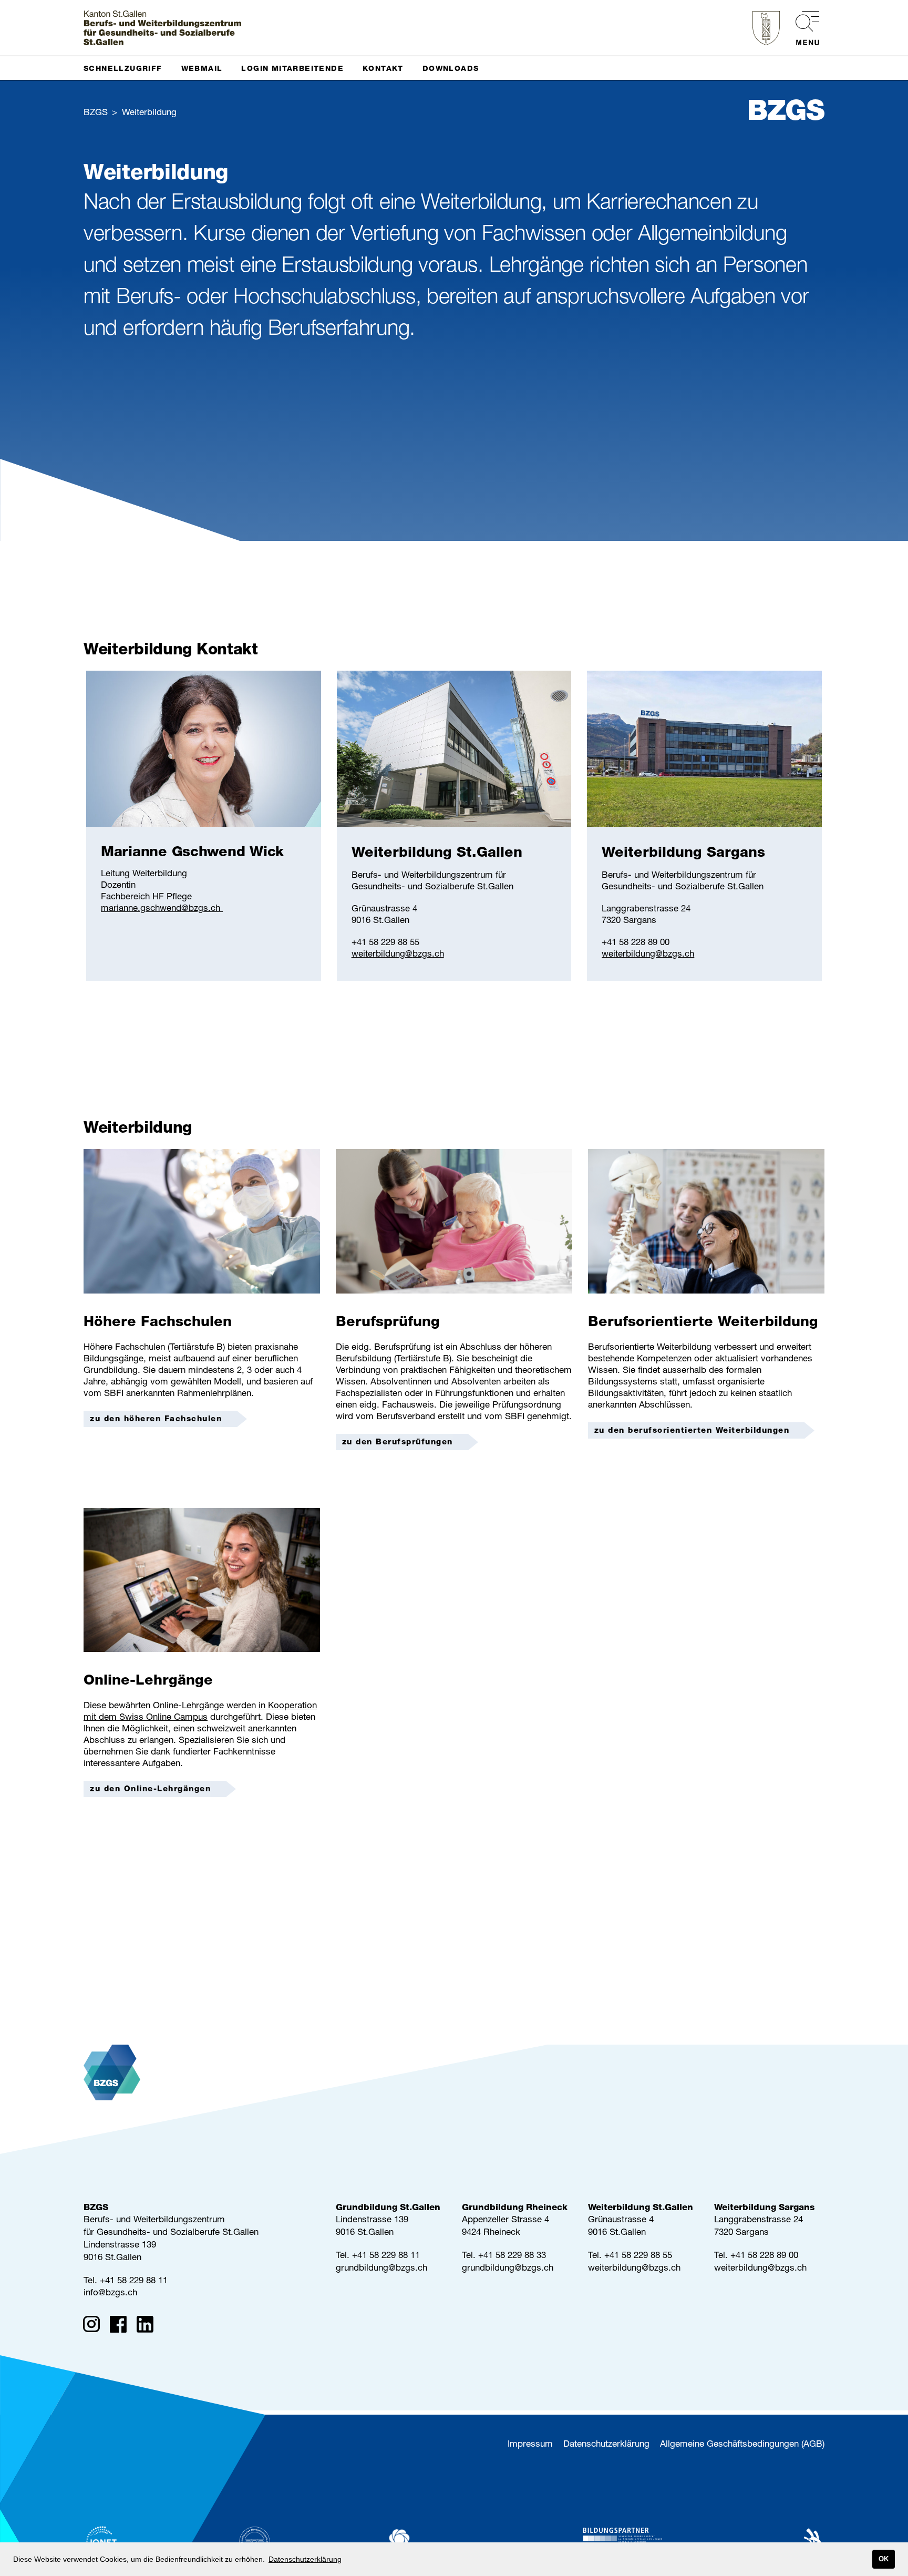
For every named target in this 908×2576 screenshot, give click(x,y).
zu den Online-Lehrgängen (150, 1789)
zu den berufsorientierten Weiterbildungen (692, 1431)
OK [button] (884, 2559)
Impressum (530, 2445)
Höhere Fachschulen (158, 1323)
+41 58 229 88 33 (512, 2256)
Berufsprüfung (388, 1323)
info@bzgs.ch (110, 2293)
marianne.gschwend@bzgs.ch (162, 909)
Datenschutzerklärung (606, 2445)
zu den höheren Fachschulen (156, 1419)
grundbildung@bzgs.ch (381, 2269)
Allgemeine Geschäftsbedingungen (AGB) (742, 2445)
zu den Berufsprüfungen (398, 1443)
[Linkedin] (148, 2326)
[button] (127, 68)
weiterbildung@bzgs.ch (398, 955)
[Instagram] (95, 2326)
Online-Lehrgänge (148, 1682)
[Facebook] (122, 2326)
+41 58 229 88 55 (638, 2256)
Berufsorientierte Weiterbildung (703, 1323)
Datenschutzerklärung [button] (305, 2559)
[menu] (802, 28)
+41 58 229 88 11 (134, 2281)
